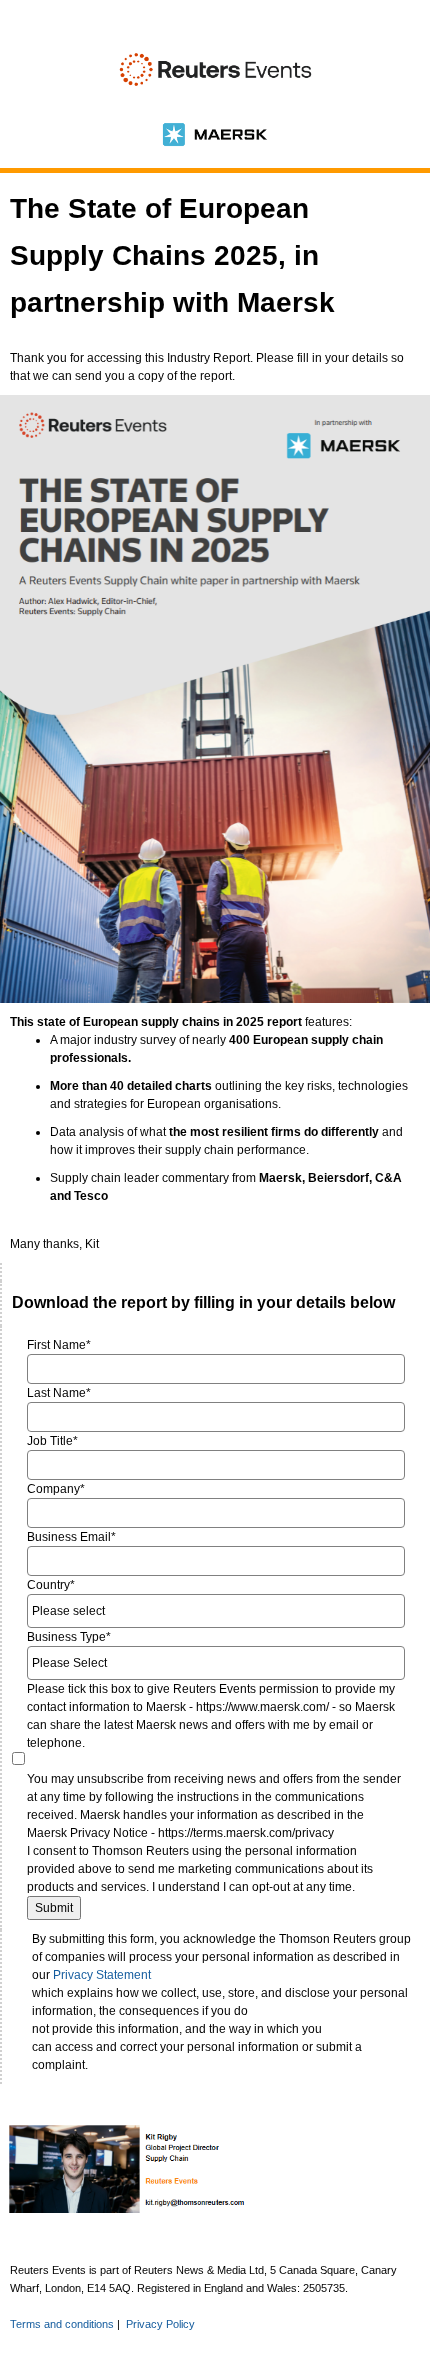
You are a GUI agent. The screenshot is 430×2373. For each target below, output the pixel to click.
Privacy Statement (102, 1975)
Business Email (71, 1537)
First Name (59, 1345)
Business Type (69, 1637)
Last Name (59, 1393)
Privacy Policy (160, 2324)
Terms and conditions (62, 2324)
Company (56, 1489)
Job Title (52, 1441)
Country (51, 1585)
